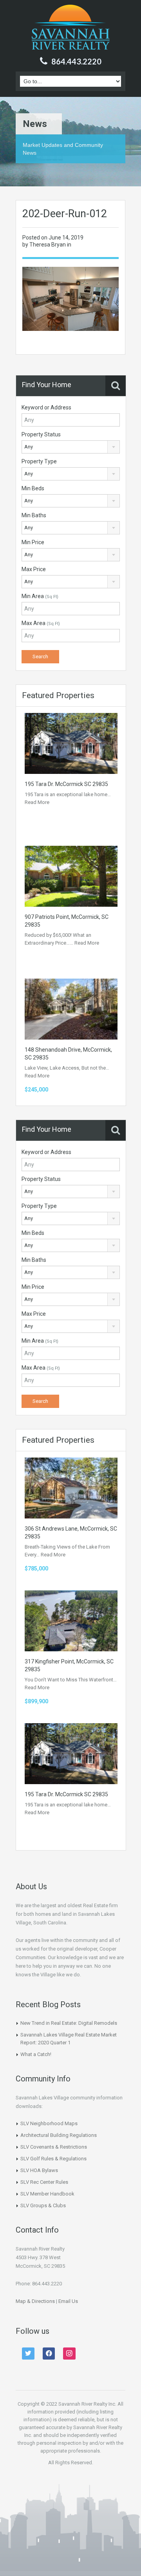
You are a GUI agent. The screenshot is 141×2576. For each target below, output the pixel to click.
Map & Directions (35, 2301)
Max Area (41, 623)
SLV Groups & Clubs (43, 2205)
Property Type (39, 461)
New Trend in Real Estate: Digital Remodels (69, 2023)
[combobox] (71, 447)
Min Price (33, 542)
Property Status (41, 434)
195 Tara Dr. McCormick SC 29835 (66, 784)
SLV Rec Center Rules (44, 2182)
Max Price (34, 569)
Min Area (40, 596)
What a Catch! (36, 2054)
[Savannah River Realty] (71, 28)
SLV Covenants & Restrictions (54, 2147)
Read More (37, 802)
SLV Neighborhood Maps (49, 2123)
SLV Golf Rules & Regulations (53, 2159)
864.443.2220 (76, 61)
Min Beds (33, 488)
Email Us (68, 2301)
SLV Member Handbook (47, 2194)
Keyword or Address (46, 407)
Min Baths (34, 515)
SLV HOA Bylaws (39, 2170)
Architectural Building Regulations (59, 2135)
